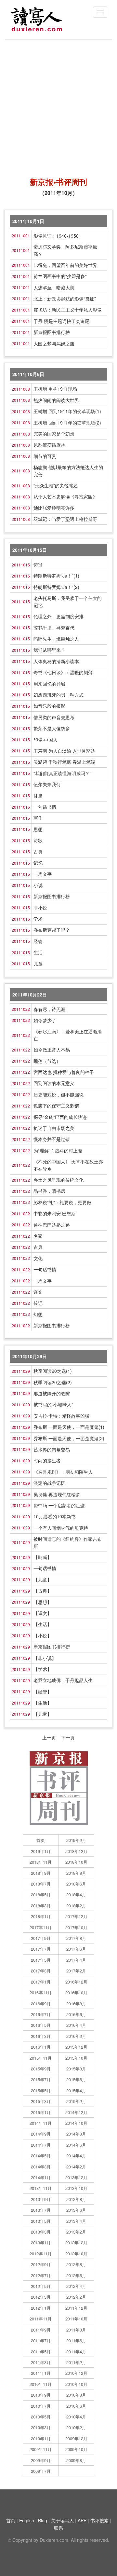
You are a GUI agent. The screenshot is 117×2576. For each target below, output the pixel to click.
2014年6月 (76, 2145)
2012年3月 (41, 2297)
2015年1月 (41, 2112)
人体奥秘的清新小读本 (56, 661)
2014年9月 (41, 2134)
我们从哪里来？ (49, 650)
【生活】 (43, 1624)
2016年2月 (76, 2036)
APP (82, 2520)
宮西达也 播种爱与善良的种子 (64, 1072)
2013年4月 (76, 2221)
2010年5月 (41, 2417)
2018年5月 (41, 1894)
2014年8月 (76, 2134)
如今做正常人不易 (52, 1050)
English (27, 2520)
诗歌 (38, 840)
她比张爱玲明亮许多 (54, 508)
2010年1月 (41, 2438)
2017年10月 (76, 1927)
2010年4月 (76, 2417)
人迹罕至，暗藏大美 (54, 287)
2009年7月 (41, 2471)
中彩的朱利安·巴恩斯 (55, 1213)
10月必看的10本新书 (55, 1516)
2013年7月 (41, 2210)
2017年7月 (41, 1949)
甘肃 (38, 796)
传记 (38, 1303)
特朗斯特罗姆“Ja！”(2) (56, 587)
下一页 (68, 1737)
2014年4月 (76, 2156)
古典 (38, 852)
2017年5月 (41, 1960)
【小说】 (43, 1636)
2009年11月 (41, 2449)
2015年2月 (76, 2101)
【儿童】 (43, 1580)
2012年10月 (76, 2254)
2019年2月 (76, 1840)
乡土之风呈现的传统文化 (58, 1180)
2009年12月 (76, 2438)
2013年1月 (41, 2242)
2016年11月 (41, 1992)
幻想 (38, 1314)
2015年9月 (41, 2069)
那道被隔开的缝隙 (52, 1393)
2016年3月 (41, 2036)
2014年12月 (76, 2112)
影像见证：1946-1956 (56, 236)
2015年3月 (41, 2101)
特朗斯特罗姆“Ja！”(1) (56, 576)
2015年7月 (41, 2079)
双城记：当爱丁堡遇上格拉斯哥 (65, 519)
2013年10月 (76, 2188)
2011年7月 (41, 2340)
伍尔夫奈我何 (47, 784)
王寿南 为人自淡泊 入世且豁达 (64, 751)
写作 (38, 818)
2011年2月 (76, 2362)
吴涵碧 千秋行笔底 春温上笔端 (64, 762)
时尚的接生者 (47, 1460)
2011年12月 (76, 2308)
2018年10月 (76, 1862)
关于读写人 (62, 2520)
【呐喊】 (43, 1557)
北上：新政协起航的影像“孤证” (65, 299)
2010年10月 (76, 2384)
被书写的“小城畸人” (53, 1404)
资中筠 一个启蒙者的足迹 (59, 1505)
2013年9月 (41, 2199)
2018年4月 (76, 1894)
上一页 (49, 1737)
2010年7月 (41, 2406)
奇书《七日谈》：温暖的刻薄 (63, 672)
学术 (38, 919)
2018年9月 (41, 1873)
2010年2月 (76, 2427)
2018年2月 (76, 1906)
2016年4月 (76, 2025)
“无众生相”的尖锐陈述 (56, 485)
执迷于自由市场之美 (54, 1128)
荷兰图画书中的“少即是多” (60, 276)
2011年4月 (76, 2352)
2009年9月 (41, 2460)
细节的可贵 (45, 456)
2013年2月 (76, 2232)
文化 (38, 1258)
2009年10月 (76, 2449)
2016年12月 (76, 1982)
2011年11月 (41, 2319)
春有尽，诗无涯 (49, 1009)
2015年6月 (76, 2079)
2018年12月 (76, 1851)
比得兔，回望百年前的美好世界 (65, 265)
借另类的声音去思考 (54, 717)
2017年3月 (41, 1971)
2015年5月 (41, 2090)
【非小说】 (45, 1658)
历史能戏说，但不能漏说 (58, 1094)
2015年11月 (41, 2058)
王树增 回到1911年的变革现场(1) (67, 411)
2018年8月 (76, 1873)
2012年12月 (76, 2242)
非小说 (40, 908)
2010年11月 (41, 2384)
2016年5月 (41, 2025)
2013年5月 (41, 2221)
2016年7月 (41, 2014)
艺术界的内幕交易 (52, 1449)
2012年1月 (41, 2308)
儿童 (38, 964)
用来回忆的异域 (49, 684)
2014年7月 (41, 2145)
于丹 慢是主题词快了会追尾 (61, 321)
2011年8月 (76, 2330)
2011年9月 (41, 2330)
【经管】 (43, 1692)
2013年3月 (41, 2232)
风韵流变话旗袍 (49, 445)
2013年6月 (76, 2210)
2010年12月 (76, 2373)
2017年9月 (41, 1938)
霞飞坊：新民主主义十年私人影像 (68, 310)
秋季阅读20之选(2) (53, 1382)
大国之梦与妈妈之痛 (54, 343)
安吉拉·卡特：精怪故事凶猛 (61, 1416)
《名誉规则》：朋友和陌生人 (63, 1472)
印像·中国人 (45, 740)
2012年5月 (41, 2286)
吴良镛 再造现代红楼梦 (57, 1494)
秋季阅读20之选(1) (53, 1371)
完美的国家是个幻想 (54, 434)
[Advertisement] (58, 105)
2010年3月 (41, 2427)
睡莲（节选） (47, 1061)
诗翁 (38, 564)
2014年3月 (41, 2167)
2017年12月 (76, 1916)
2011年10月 (76, 2319)
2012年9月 (41, 2264)
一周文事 (43, 874)
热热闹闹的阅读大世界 (56, 400)
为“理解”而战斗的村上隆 (58, 1150)
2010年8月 (76, 2395)
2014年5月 (41, 2156)
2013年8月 (76, 2199)
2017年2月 (76, 1971)
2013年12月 (76, 2177)
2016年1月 (41, 2047)
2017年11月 (41, 1927)
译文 (38, 1292)
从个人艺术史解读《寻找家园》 (65, 496)
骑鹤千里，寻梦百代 (54, 628)
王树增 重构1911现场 (55, 389)
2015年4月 (76, 2090)
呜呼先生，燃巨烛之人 (56, 639)
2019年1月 (41, 1851)
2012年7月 (41, 2275)
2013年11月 (41, 2188)
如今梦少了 (45, 1020)
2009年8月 (76, 2460)
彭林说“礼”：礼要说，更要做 (62, 1202)
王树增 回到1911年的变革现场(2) (67, 423)
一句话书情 (45, 807)
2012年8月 (76, 2264)
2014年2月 (76, 2167)
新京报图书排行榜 (52, 332)
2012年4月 (76, 2286)
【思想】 (43, 1602)
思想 (38, 829)
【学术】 (43, 1669)
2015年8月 (76, 2069)
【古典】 (43, 1591)
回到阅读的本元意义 (54, 1083)
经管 (38, 941)
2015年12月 (76, 2047)
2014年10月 (76, 2123)
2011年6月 (76, 2340)
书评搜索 (99, 2520)
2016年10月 (76, 1992)
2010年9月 (41, 2395)
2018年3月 (41, 1906)
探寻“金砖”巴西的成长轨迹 (60, 1117)
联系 (58, 2528)
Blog (43, 2520)
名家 (38, 1236)
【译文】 (43, 1613)
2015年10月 (76, 2058)
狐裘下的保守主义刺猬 (56, 1106)
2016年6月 (76, 2014)
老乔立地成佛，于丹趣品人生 (63, 1680)
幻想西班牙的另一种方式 (58, 695)
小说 (38, 885)
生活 (38, 952)
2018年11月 (41, 1862)
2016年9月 (41, 2004)
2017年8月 (76, 1938)
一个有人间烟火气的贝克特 (61, 1528)
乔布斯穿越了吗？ (52, 930)
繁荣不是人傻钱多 (52, 728)
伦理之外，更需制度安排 (58, 616)
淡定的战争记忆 (49, 1483)
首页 (41, 1840)
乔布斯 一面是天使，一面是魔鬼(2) (69, 1438)
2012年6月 (76, 2275)
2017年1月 (41, 1982)
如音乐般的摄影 (49, 706)
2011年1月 (41, 2373)
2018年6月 (76, 1884)
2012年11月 (41, 2254)
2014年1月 (41, 2177)
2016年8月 (76, 2004)
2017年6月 (76, 1949)
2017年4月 (76, 1960)
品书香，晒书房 (49, 1191)
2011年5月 (41, 2352)
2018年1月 (41, 1916)
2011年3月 (41, 2362)
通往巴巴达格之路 (52, 1225)
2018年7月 (41, 1884)
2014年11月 (41, 2123)
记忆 (38, 863)
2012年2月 (76, 2297)
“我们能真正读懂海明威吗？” (62, 773)
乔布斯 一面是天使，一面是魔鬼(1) (69, 1427)
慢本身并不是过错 (52, 1139)
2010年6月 (76, 2406)
